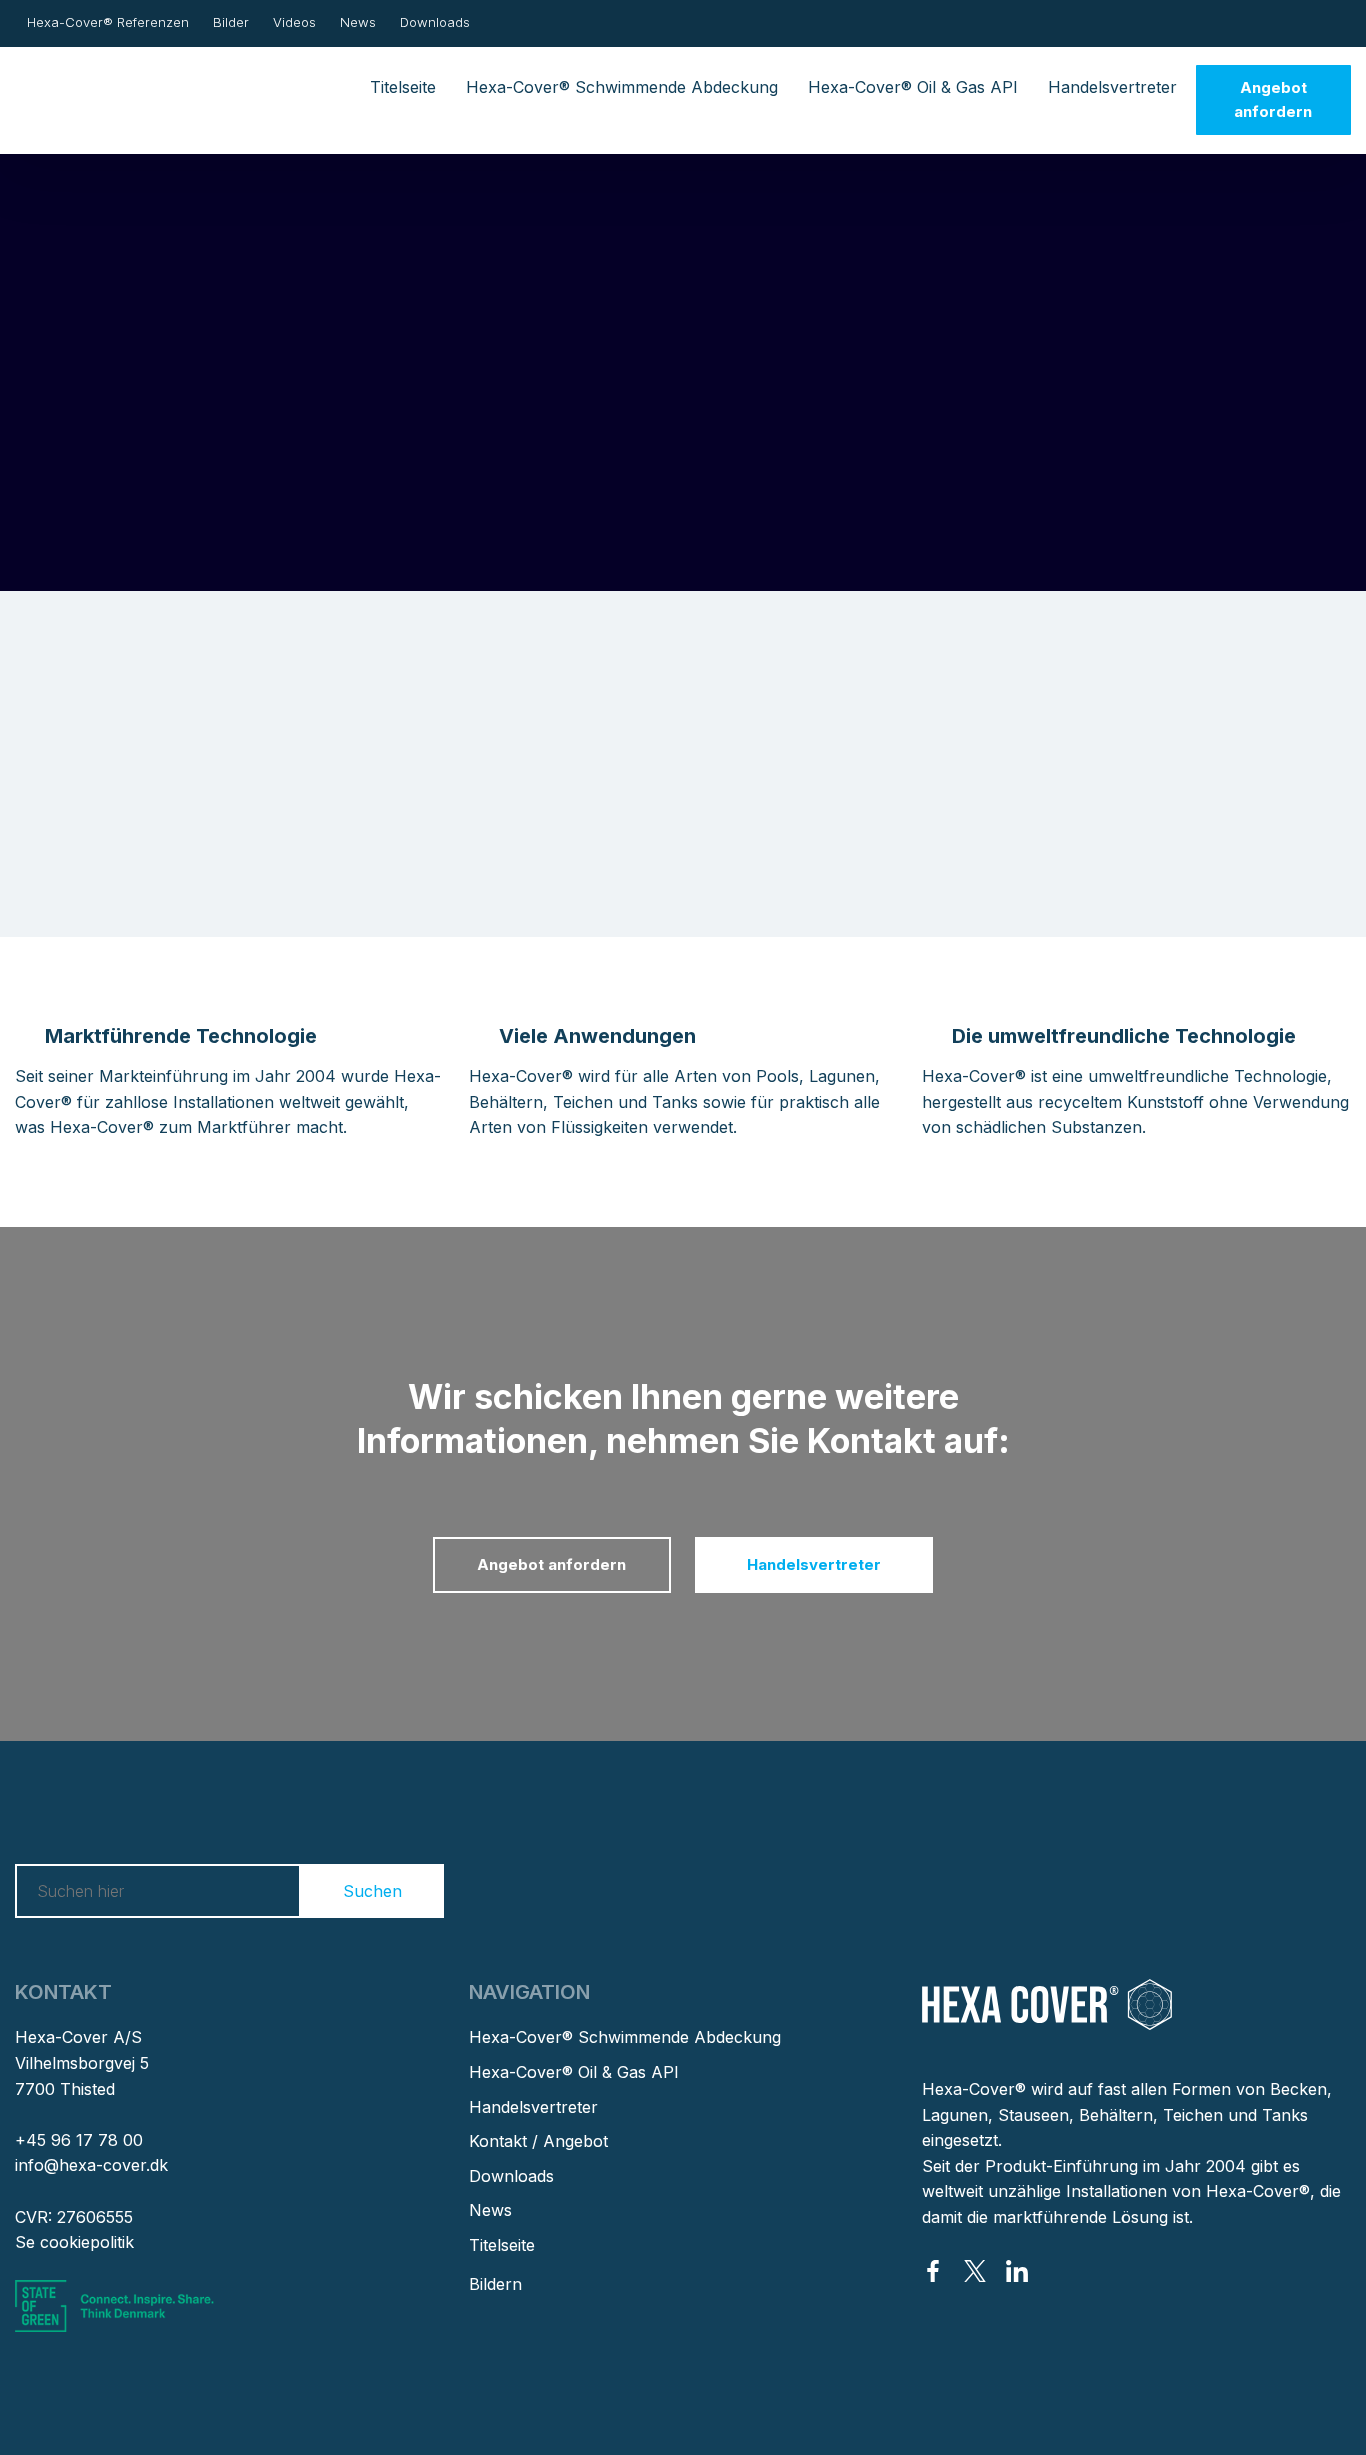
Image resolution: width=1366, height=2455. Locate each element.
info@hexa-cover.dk (91, 2165)
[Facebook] (933, 2271)
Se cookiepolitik (74, 2242)
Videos (294, 22)
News (358, 22)
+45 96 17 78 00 (79, 2140)
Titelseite (403, 87)
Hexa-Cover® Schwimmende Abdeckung (622, 87)
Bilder (231, 22)
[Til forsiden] (107, 87)
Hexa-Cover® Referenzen (108, 22)
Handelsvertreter (1112, 87)
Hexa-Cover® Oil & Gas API (913, 87)
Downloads (435, 22)
